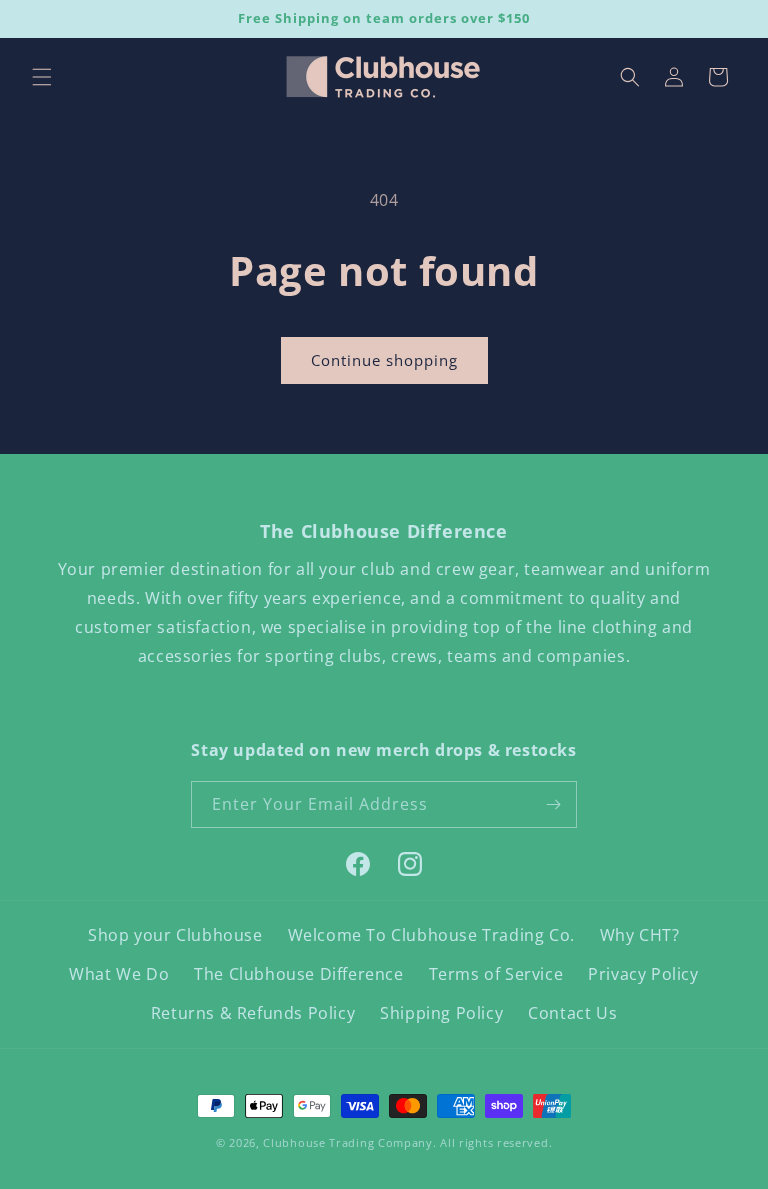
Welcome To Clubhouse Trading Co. (431, 935)
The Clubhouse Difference (298, 974)
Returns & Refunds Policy (253, 1013)
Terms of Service (496, 974)
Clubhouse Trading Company (348, 1142)
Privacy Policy (643, 974)
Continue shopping (384, 360)
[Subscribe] (554, 804)
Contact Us (572, 1013)
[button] (42, 77)
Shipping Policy (441, 1013)
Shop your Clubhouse (175, 935)
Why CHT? (640, 935)
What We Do (119, 974)
